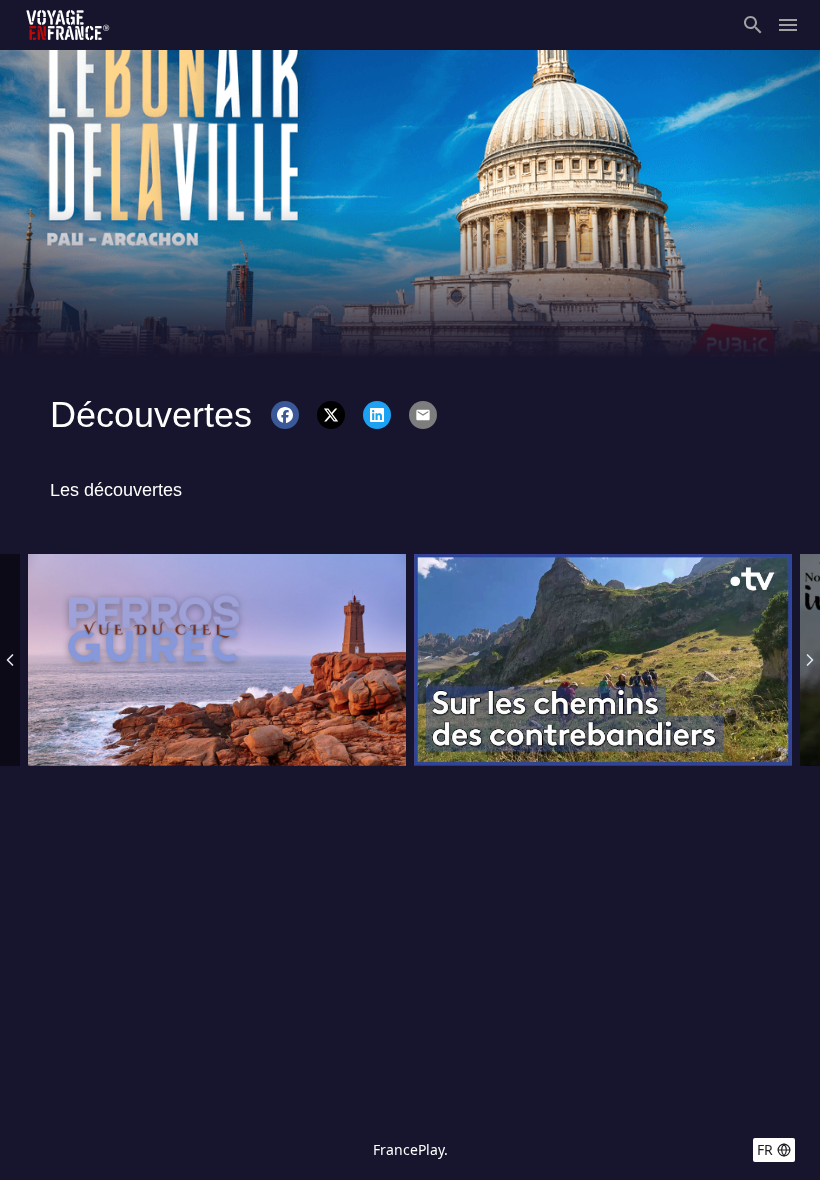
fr (765, 1149)
